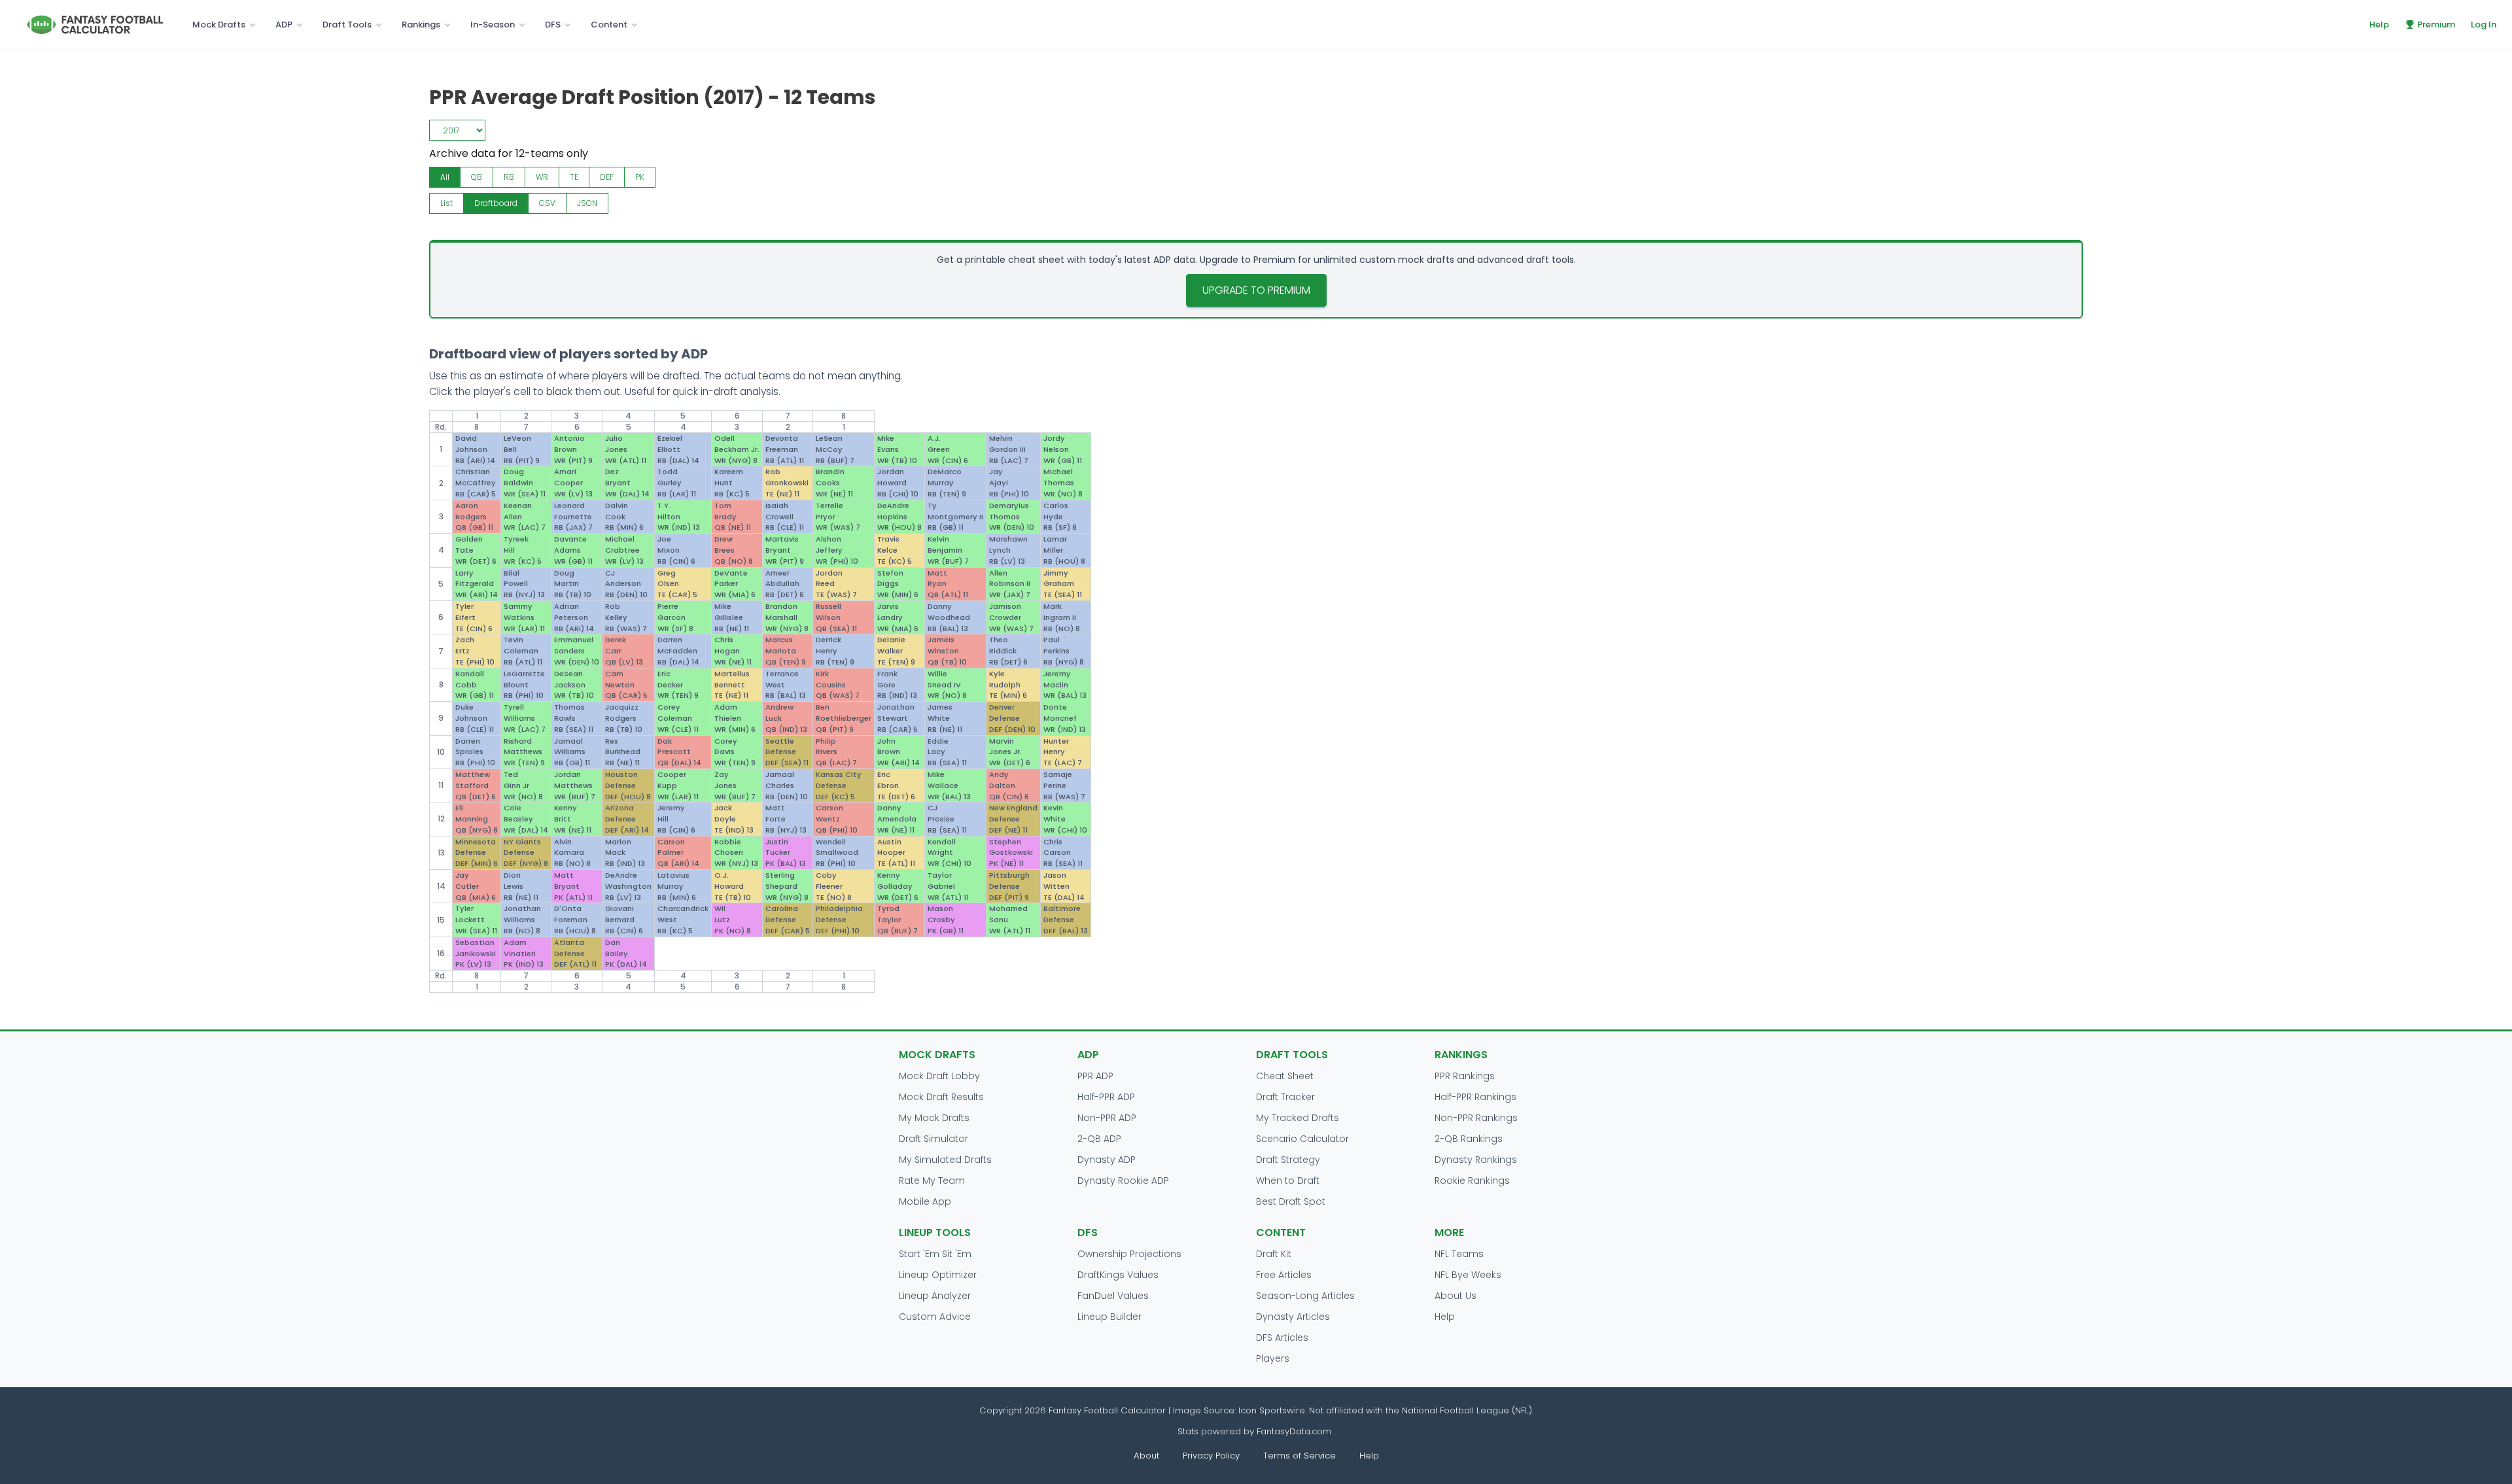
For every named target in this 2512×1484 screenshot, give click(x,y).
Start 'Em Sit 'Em (935, 1254)
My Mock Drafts (934, 1118)
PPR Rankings (1465, 1076)
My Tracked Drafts (1298, 1118)
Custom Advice (935, 1317)
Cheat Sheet (1285, 1076)
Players (1273, 1358)
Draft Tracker (1285, 1097)
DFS (553, 25)
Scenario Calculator (1302, 1139)
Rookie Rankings (1472, 1181)
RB (509, 177)
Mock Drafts (219, 25)
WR (542, 177)
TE (574, 177)
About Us (1456, 1296)
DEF (607, 177)
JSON (587, 203)
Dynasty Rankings (1476, 1160)
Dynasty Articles (1293, 1317)
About (1146, 1456)
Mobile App (925, 1201)
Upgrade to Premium (1256, 290)
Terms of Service (1300, 1456)
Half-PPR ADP (1106, 1097)
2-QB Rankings (1469, 1139)
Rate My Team (932, 1181)
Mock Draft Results (941, 1097)
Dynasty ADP (1107, 1160)
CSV (547, 203)
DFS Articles (1282, 1337)
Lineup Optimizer (938, 1275)
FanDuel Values (1113, 1296)
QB (477, 177)
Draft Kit (1274, 1254)
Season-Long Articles (1305, 1296)
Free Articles (1284, 1275)
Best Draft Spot (1291, 1201)
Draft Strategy (1288, 1160)
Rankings (421, 25)
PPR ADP (1095, 1076)
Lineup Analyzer (935, 1296)
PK (640, 177)
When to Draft (1288, 1181)
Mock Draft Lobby (939, 1076)
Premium (2436, 25)
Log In (2484, 25)
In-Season (493, 25)
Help (2379, 25)
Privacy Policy (1211, 1456)
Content (609, 25)
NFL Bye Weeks (1468, 1275)
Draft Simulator (933, 1139)
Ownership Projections (1129, 1254)
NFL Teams (1459, 1254)
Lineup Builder (1109, 1317)
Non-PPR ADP (1107, 1118)
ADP (284, 25)
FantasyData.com (1295, 1431)
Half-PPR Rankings (1475, 1097)
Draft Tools (347, 25)
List (446, 203)
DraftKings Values (1118, 1275)
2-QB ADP (1099, 1139)
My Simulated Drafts (945, 1160)
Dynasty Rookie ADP (1123, 1181)
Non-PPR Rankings (1476, 1118)
